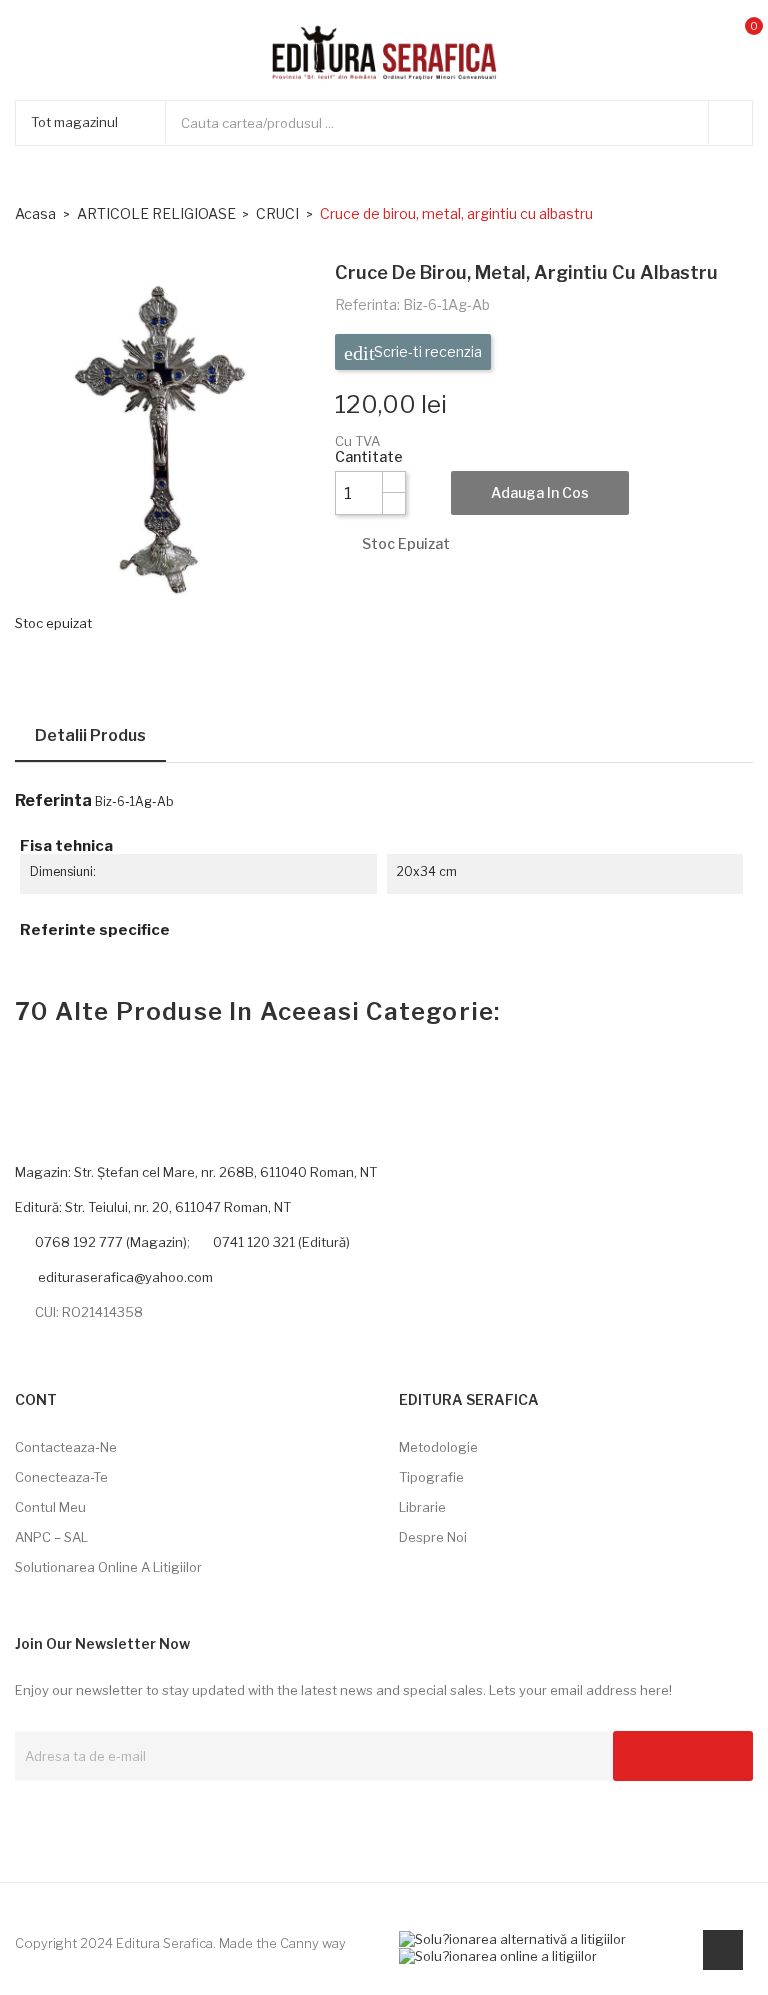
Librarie (422, 1507)
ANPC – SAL (51, 1537)
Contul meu (50, 1507)
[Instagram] (56, 1814)
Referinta (53, 801)
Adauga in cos (540, 492)
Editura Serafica (164, 1943)
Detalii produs (90, 735)
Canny (299, 1943)
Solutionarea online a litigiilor (108, 1567)
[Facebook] (22, 1814)
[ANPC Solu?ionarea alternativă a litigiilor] (512, 1937)
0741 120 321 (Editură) (281, 1242)
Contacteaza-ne (66, 1447)
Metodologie (438, 1447)
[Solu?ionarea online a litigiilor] (498, 1955)
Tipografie (431, 1477)
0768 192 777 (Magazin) (111, 1242)
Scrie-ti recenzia (426, 351)
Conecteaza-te (61, 1477)
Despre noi (433, 1537)
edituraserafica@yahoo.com (124, 1277)
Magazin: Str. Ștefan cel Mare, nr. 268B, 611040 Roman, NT (196, 1172)
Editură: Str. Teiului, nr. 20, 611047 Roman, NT (153, 1207)
